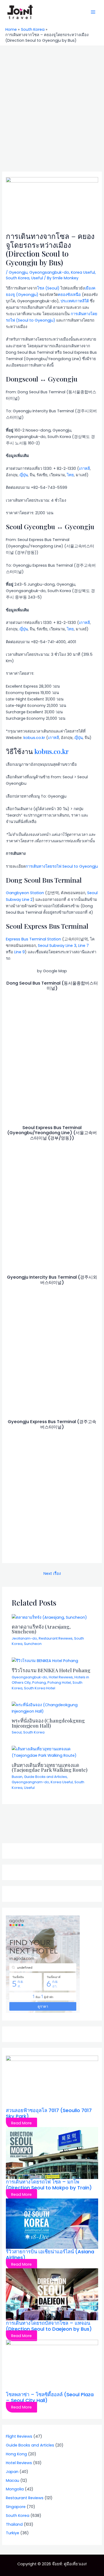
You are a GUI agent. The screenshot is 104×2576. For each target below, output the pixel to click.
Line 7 (83, 946)
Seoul (17, 1732)
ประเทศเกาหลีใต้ (75, 301)
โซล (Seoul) (48, 288)
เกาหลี (84, 468)
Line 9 (19, 952)
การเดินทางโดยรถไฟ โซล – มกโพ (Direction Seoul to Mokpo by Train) (49, 2185)
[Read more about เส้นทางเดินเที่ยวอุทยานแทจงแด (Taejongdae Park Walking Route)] (52, 1752)
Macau (13, 2480)
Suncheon (33, 1644)
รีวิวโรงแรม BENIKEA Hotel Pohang (51, 1670)
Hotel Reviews (61, 1677)
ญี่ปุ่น (24, 475)
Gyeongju (18, 272)
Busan (17, 1777)
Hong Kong (16, 2454)
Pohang (39, 1683)
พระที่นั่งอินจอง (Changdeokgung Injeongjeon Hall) (48, 1723)
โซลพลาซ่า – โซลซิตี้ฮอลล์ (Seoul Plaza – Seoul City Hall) (50, 2397)
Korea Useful (83, 272)
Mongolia (15, 2489)
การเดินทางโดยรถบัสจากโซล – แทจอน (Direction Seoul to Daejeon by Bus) (49, 2326)
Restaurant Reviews (56, 1638)
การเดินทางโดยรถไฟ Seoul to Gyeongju (62, 866)
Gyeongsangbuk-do (49, 272)
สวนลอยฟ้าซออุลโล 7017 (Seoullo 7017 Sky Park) (49, 2113)
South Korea (18, 278)
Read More (21, 2123)
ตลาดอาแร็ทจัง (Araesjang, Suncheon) (41, 1629)
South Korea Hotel (40, 1688)
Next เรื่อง (52, 1573)
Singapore (16, 2507)
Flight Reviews (19, 2436)
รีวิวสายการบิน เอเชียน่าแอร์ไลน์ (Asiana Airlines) (50, 2255)
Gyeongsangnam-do (30, 1782)
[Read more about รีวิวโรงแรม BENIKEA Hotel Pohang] (45, 1660)
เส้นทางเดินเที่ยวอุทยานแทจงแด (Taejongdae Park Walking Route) (50, 1767)
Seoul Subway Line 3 (57, 946)
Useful (37, 278)
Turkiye (13, 2533)
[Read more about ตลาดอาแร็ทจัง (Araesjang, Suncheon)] (49, 1617)
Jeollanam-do (24, 1638)
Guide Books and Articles (45, 1777)
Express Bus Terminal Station (33, 939)
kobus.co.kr (34, 738)
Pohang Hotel (59, 1683)
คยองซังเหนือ (69, 295)
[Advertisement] (52, 101)
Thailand (14, 2524)
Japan (12, 2472)
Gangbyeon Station (25, 893)
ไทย (70, 475)
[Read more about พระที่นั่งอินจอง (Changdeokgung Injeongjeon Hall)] (52, 1708)
